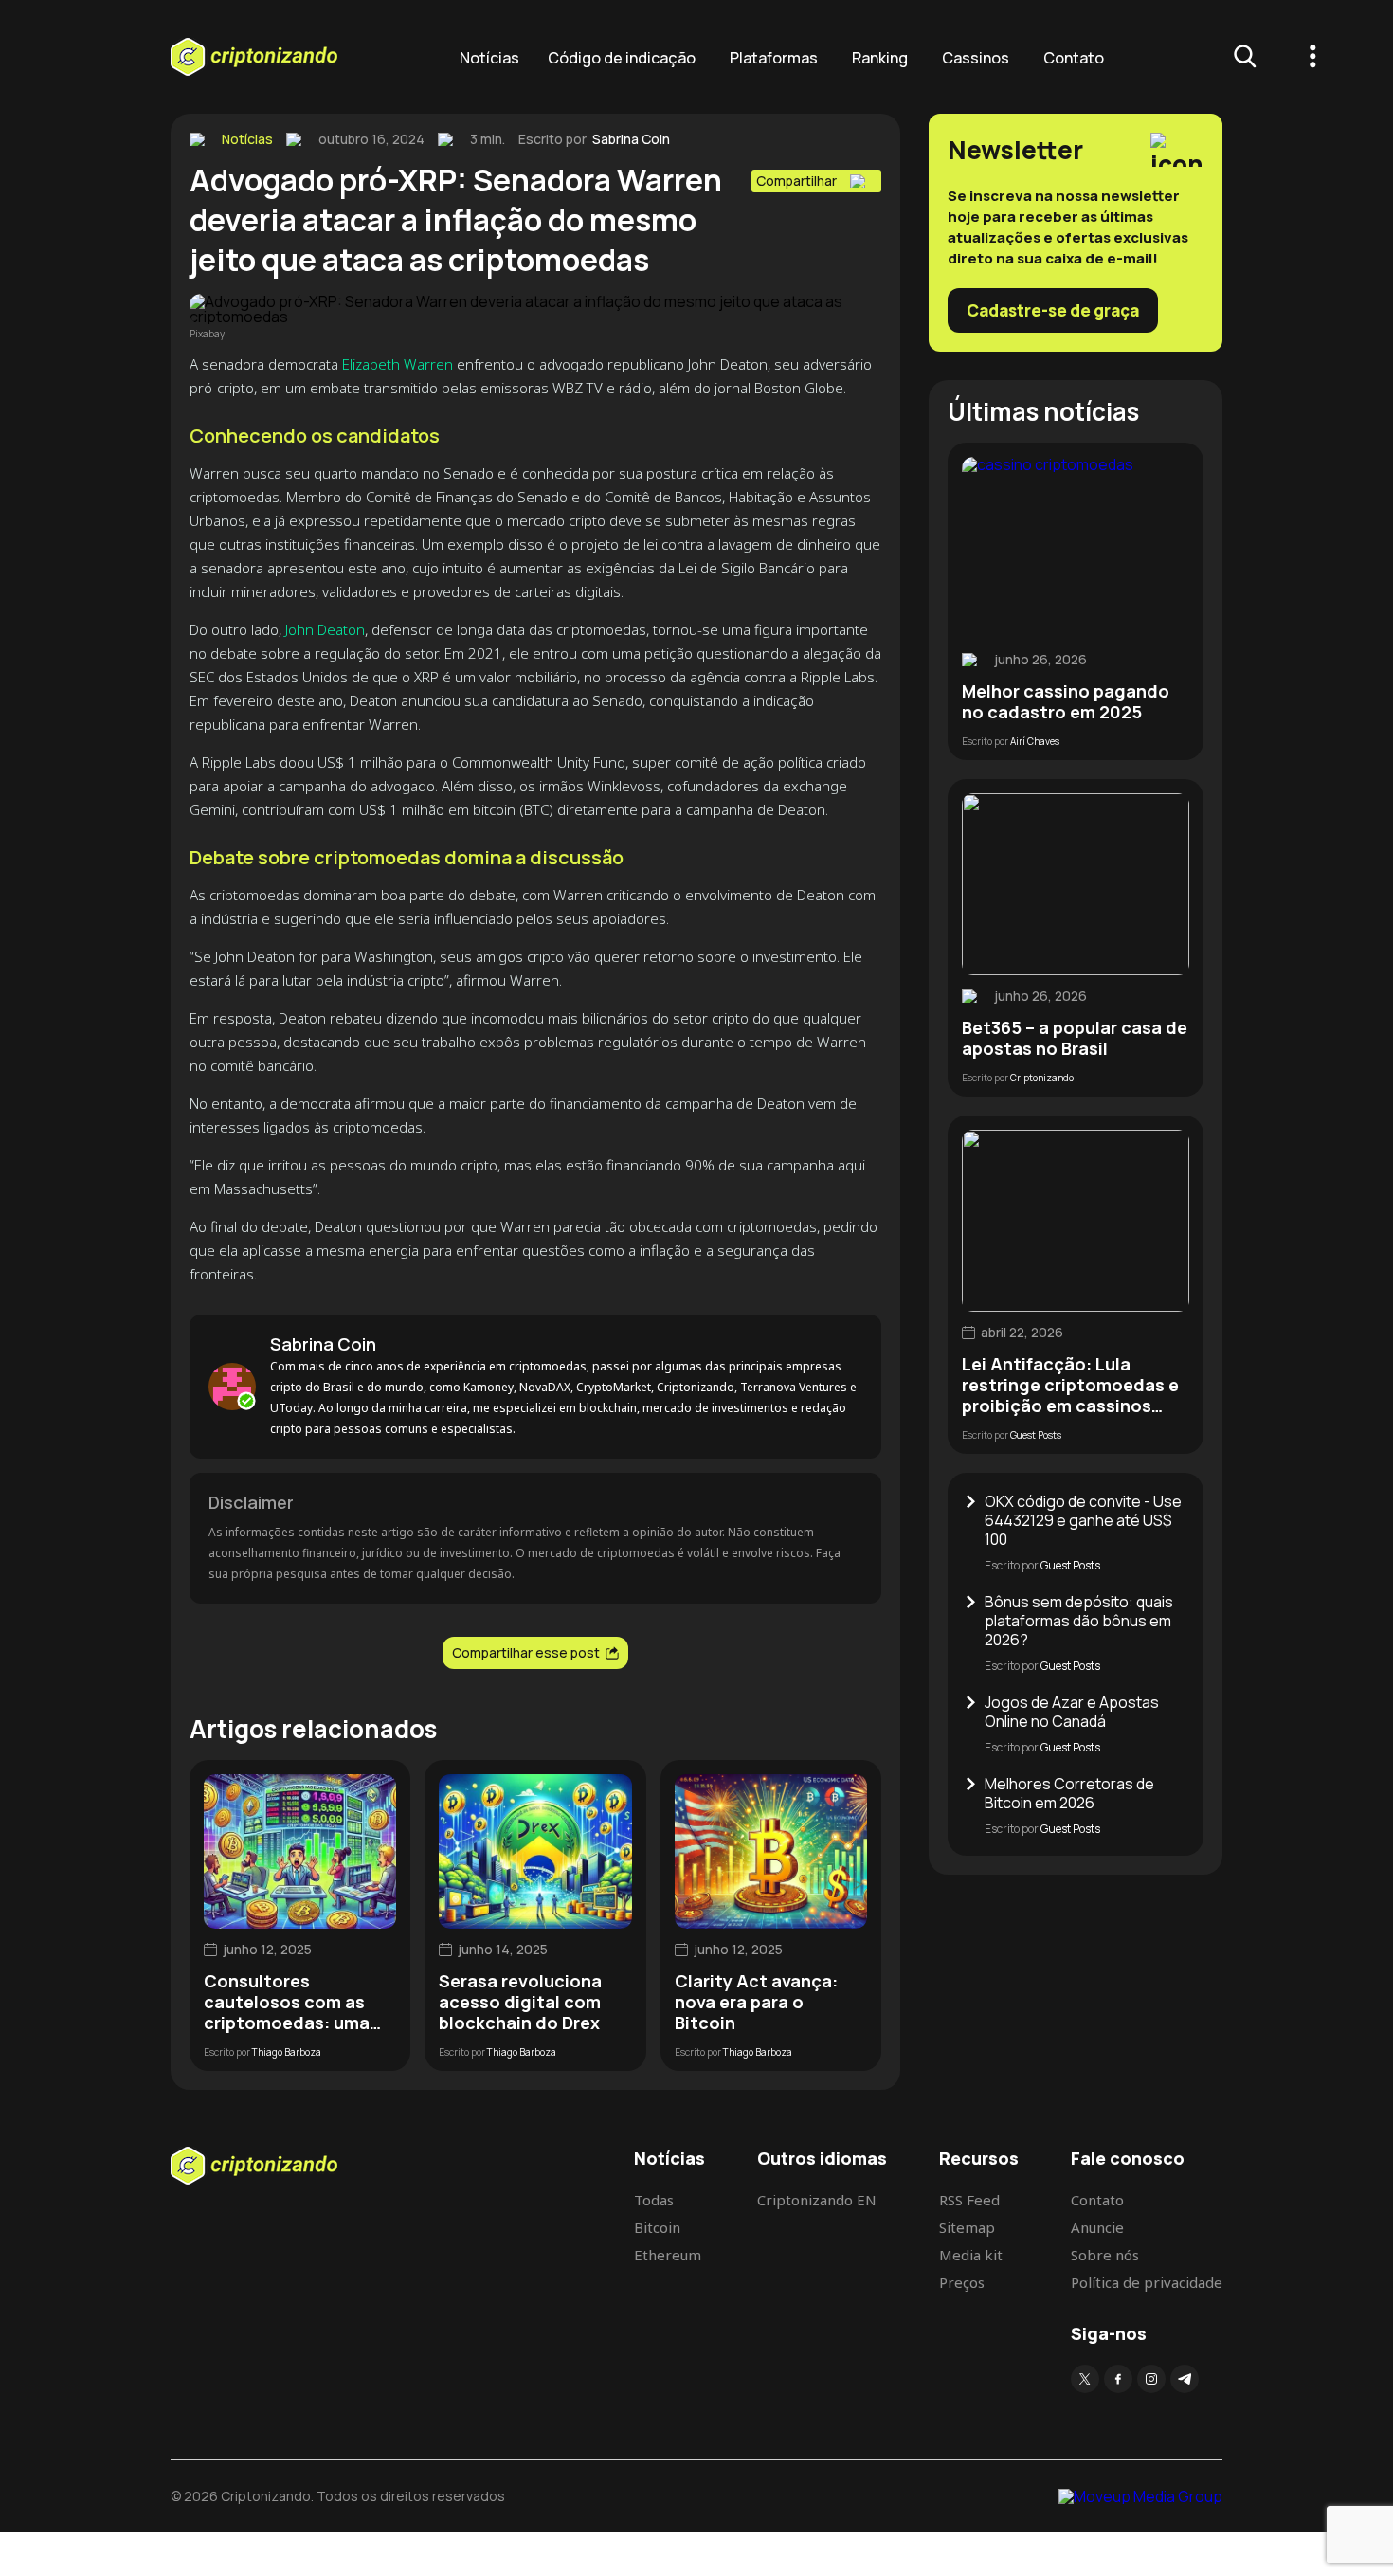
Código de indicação (622, 58)
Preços (962, 2282)
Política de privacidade (1147, 2282)
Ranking (880, 58)
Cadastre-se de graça (1053, 310)
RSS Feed (969, 2200)
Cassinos (976, 58)
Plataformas (774, 58)
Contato (1074, 58)
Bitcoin (657, 2227)
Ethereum (668, 2255)
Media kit (971, 2255)
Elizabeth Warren (398, 364)
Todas (654, 2200)
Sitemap (967, 2227)
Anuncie (1097, 2227)
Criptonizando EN (817, 2200)
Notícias (489, 58)
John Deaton (325, 629)
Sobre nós (1105, 2255)
